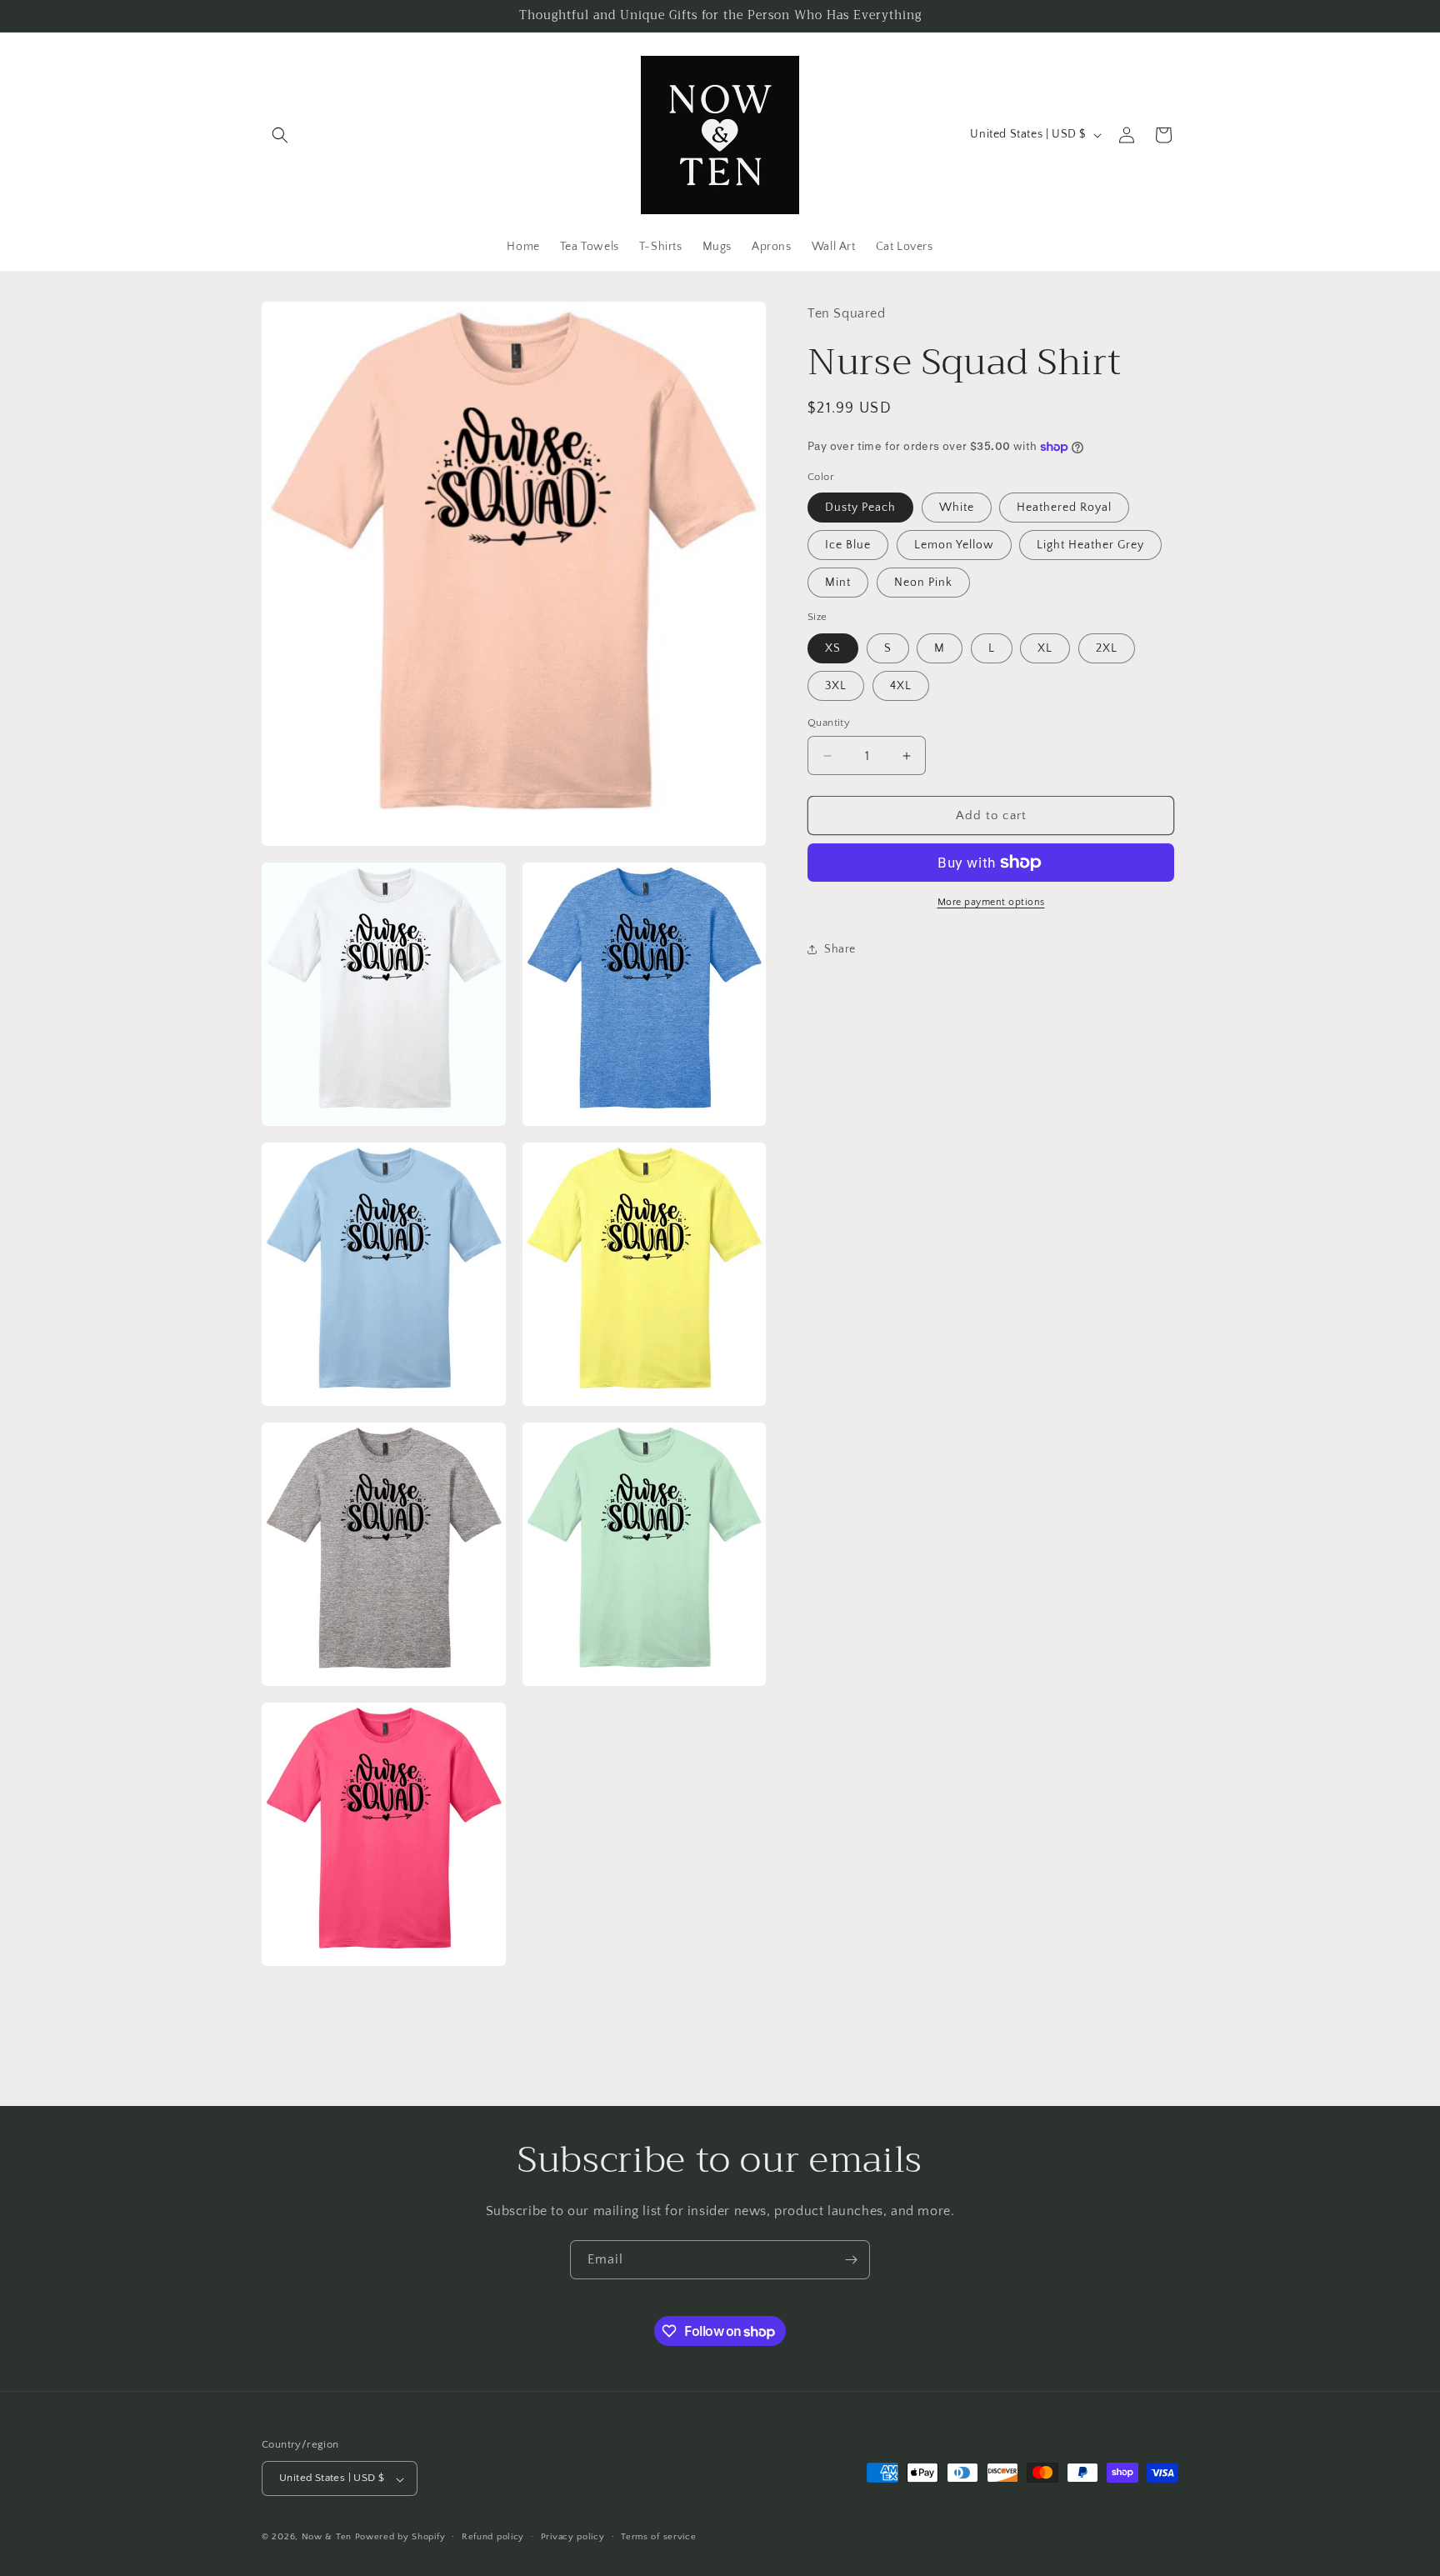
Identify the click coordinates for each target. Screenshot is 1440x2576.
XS (833, 648)
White (957, 508)
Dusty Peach (860, 508)
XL (1045, 648)
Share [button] (840, 949)
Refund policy (493, 2537)
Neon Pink (923, 583)
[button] (280, 135)
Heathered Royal (1064, 508)
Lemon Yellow (954, 545)
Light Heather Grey (1090, 545)
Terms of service (658, 2537)
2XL (1107, 648)
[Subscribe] (851, 2260)
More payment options (991, 902)
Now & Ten (327, 2538)
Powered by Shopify (400, 2538)
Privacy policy (573, 2537)
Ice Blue (848, 545)
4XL (901, 686)
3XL (836, 686)
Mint (838, 583)
